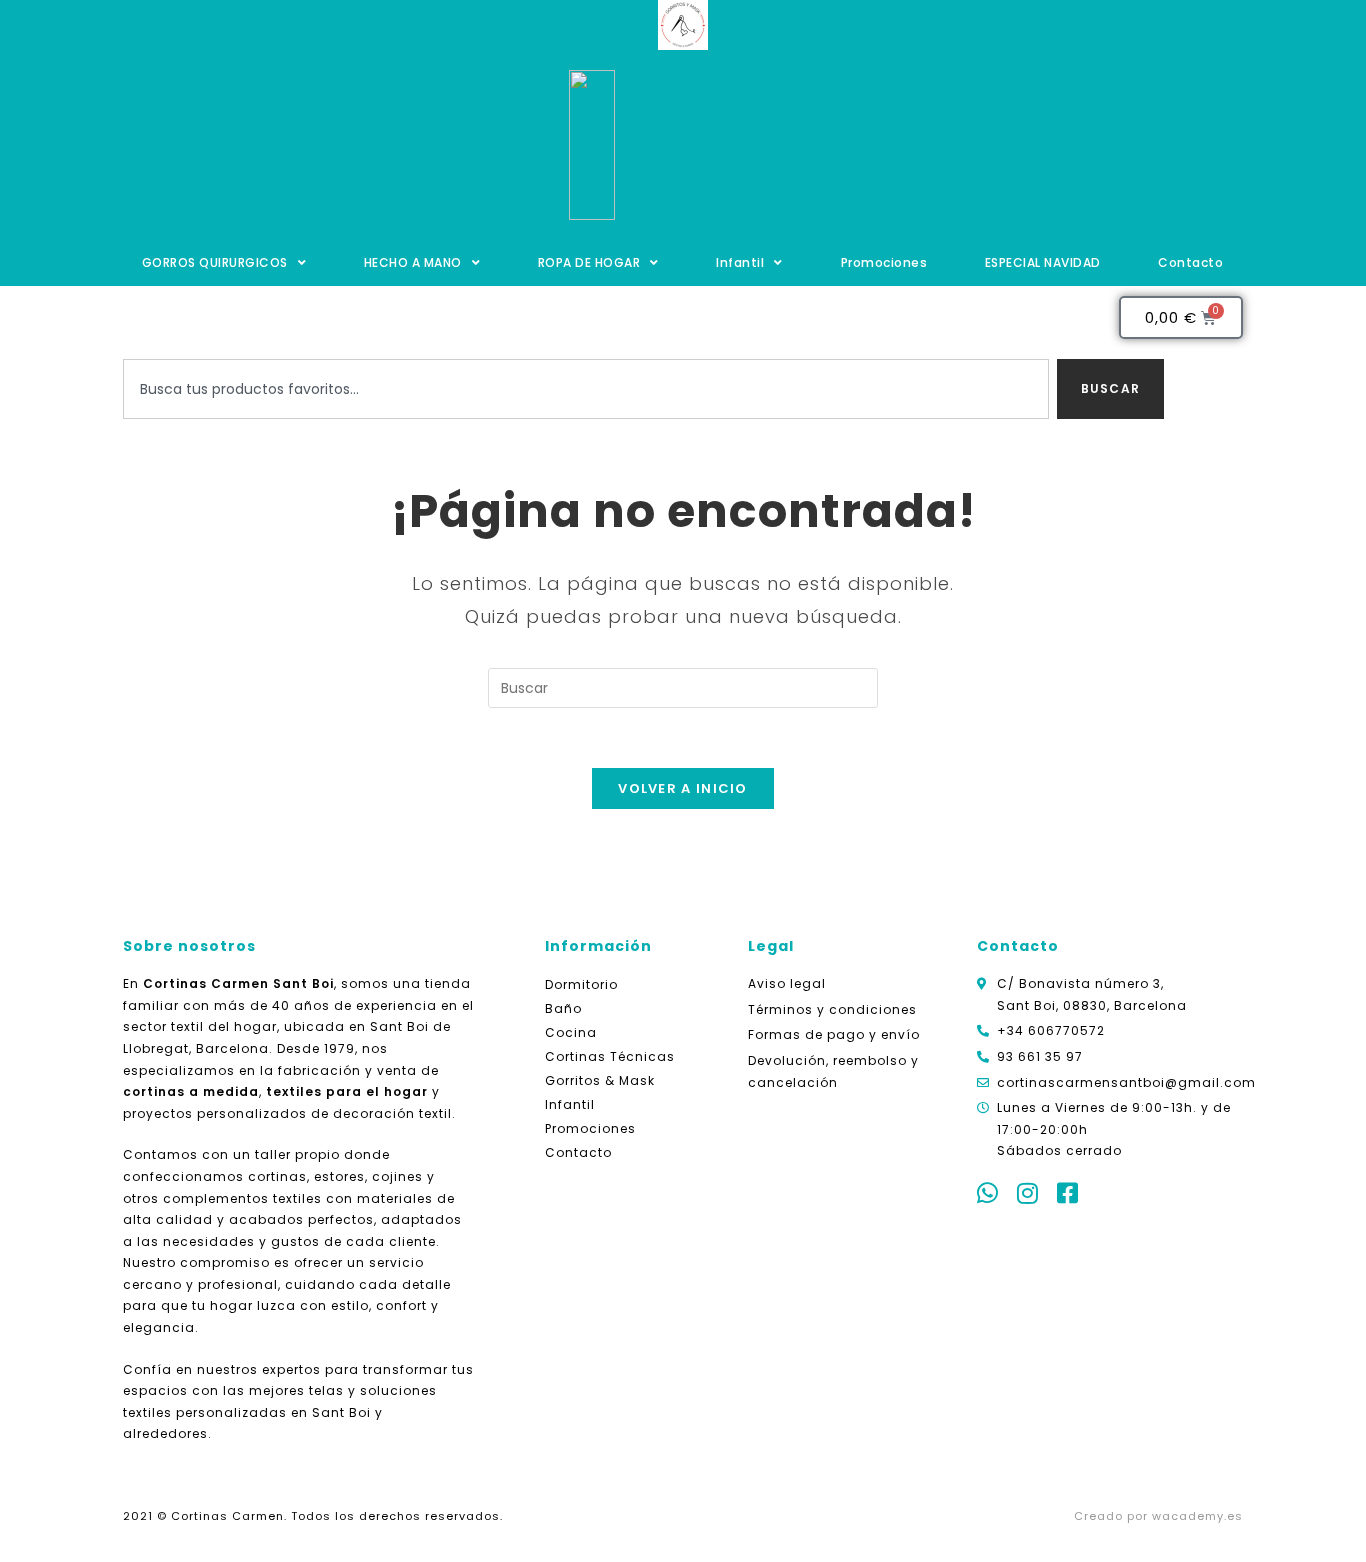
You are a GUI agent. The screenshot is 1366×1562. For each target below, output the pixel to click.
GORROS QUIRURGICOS (215, 262)
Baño (563, 1008)
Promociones (884, 262)
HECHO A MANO (413, 262)
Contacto (1190, 262)
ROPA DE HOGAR (589, 262)
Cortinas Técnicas (610, 1056)
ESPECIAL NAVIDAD (1043, 262)
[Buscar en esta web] (683, 686)
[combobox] (586, 389)
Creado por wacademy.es (1158, 1516)
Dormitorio (581, 984)
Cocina (571, 1032)
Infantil (740, 262)
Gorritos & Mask (600, 1080)
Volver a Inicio (683, 788)
